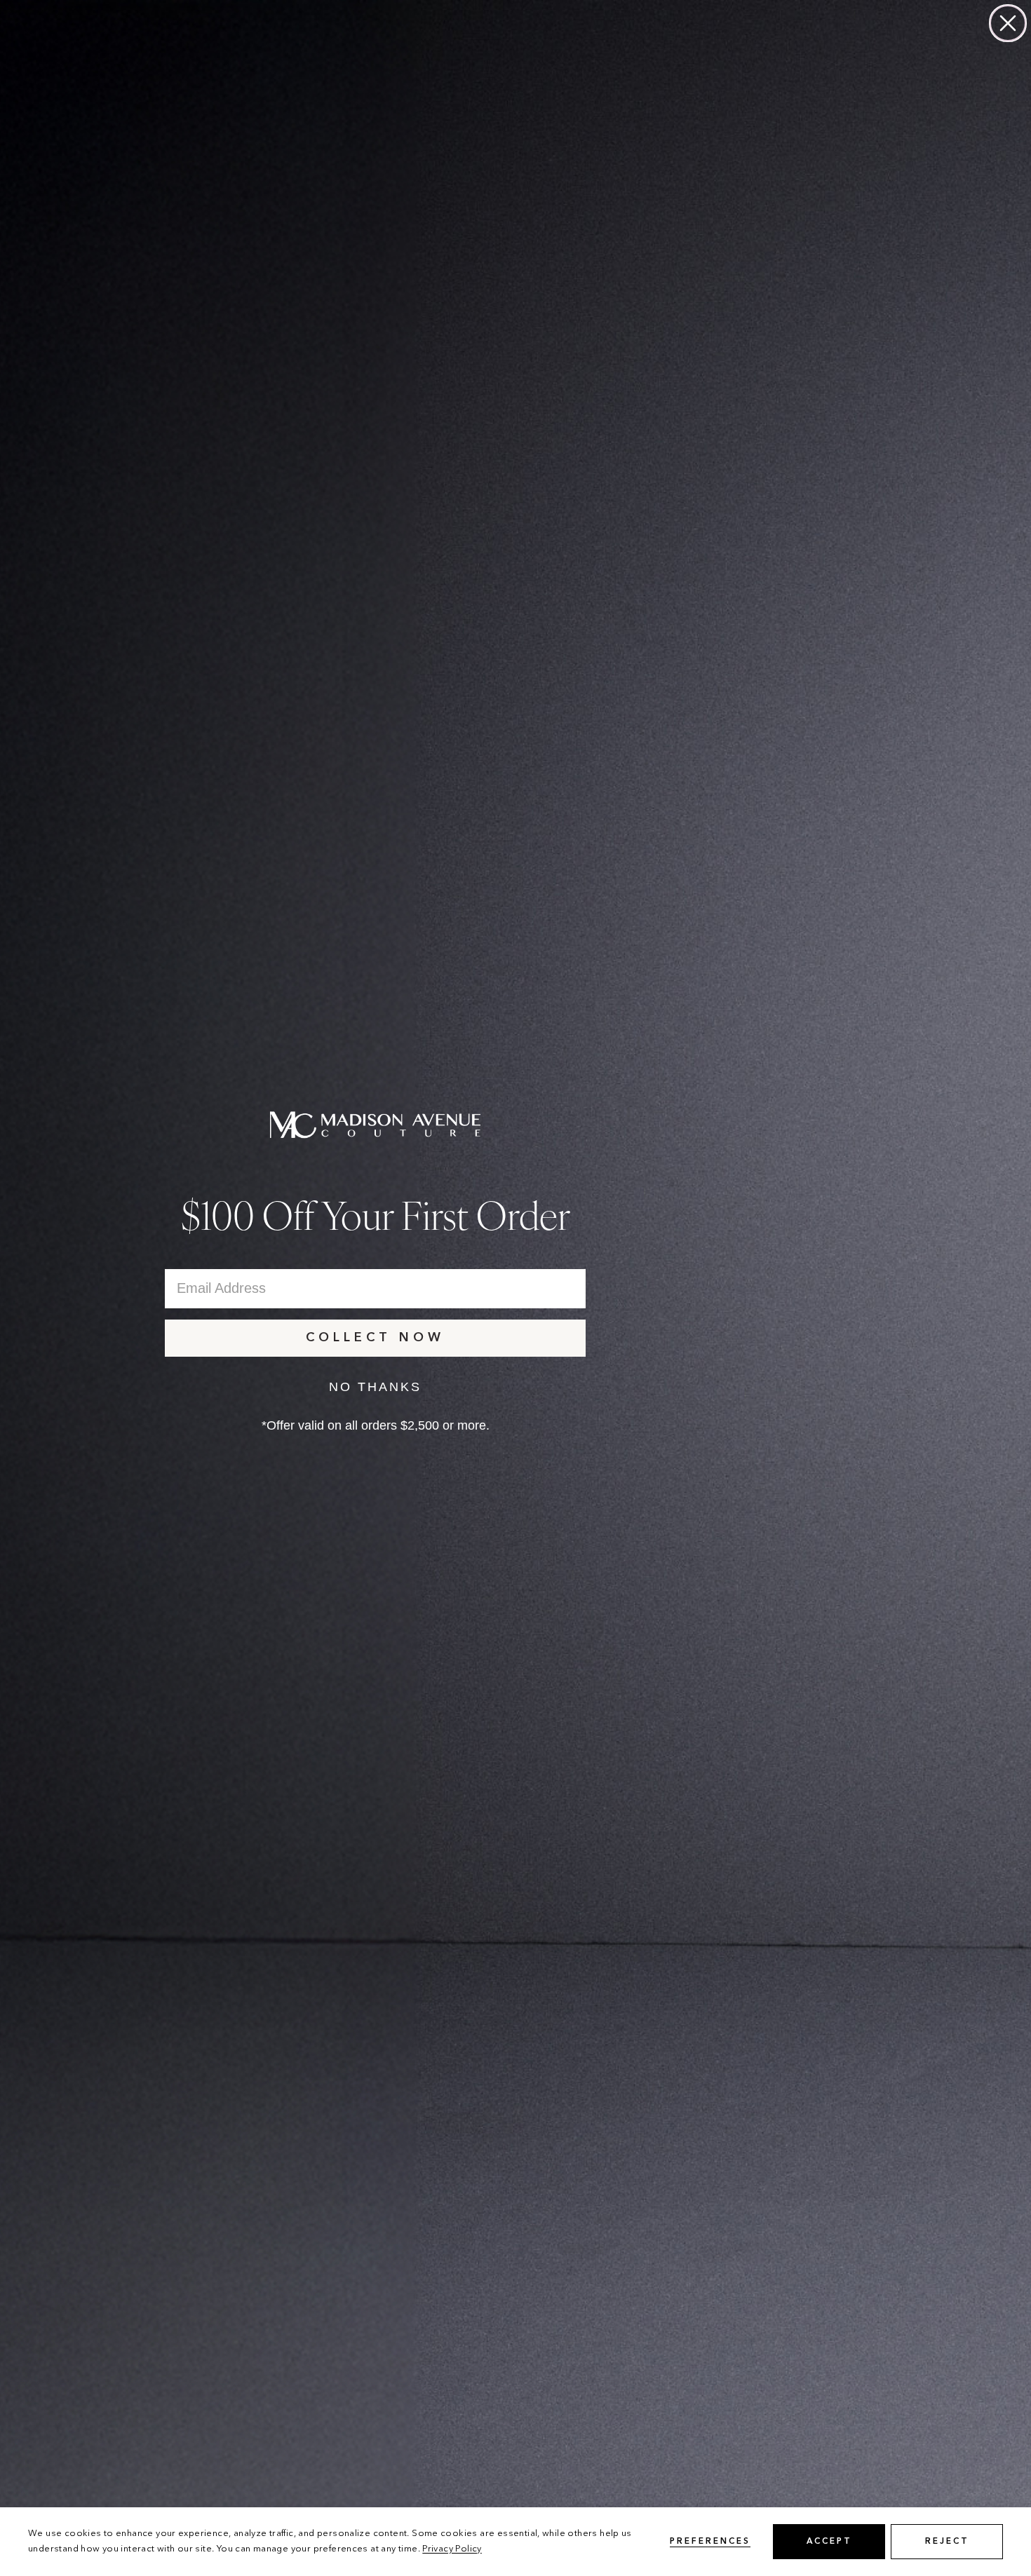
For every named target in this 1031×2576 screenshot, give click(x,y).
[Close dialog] (1008, 23)
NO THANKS (375, 1387)
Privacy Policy (452, 2549)
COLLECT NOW (375, 1338)
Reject (947, 2542)
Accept (829, 2542)
